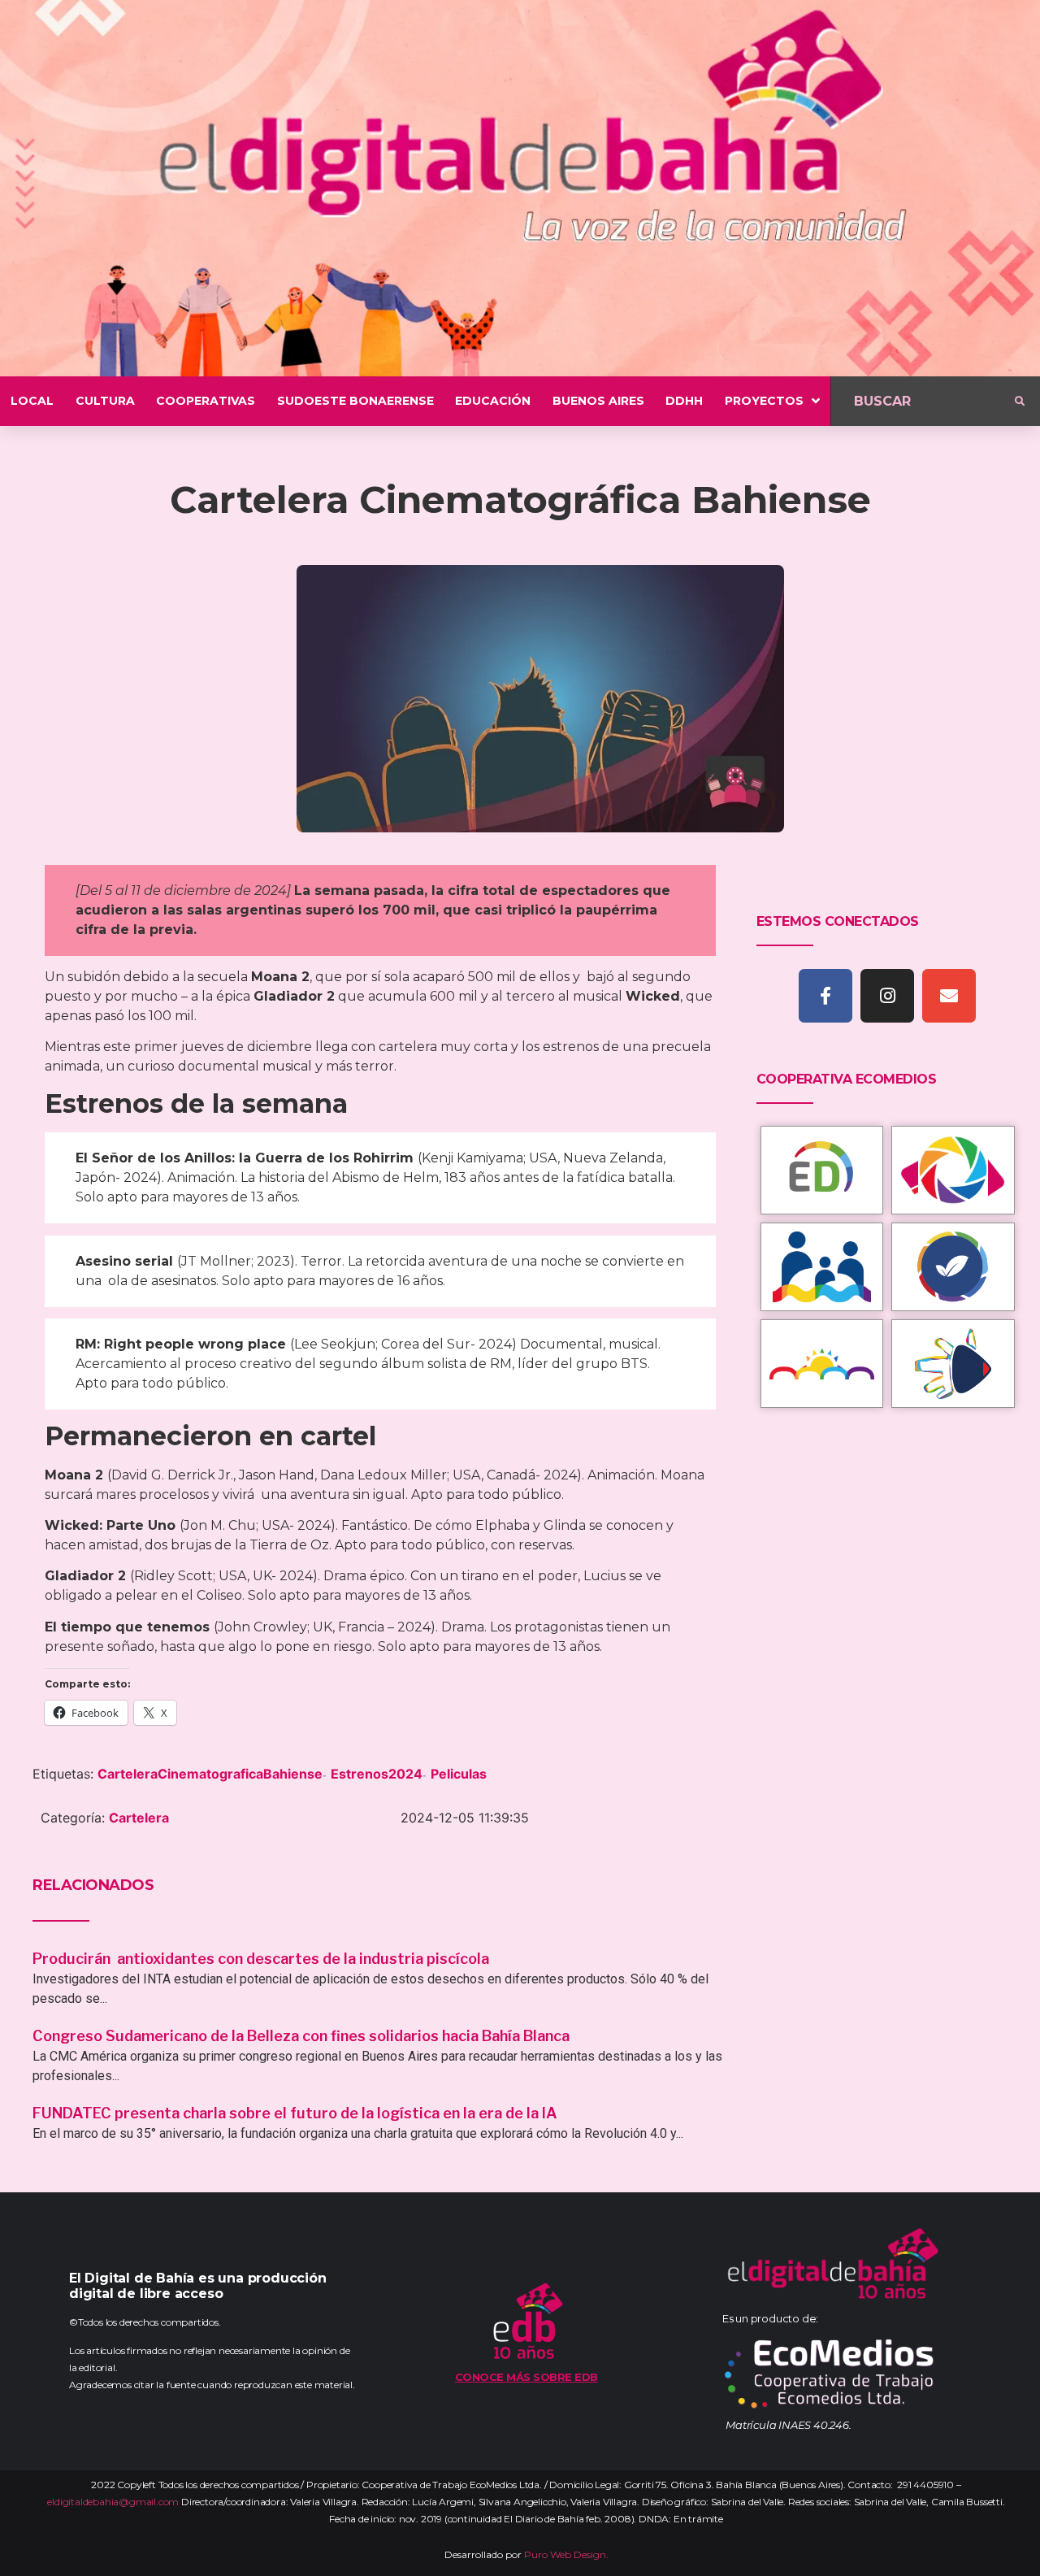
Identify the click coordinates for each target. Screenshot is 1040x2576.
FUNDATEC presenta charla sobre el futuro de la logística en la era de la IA (295, 2113)
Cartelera (139, 1818)
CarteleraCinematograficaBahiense (210, 1774)
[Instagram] (887, 996)
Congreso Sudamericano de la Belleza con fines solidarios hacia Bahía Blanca (301, 2036)
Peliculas (459, 1774)
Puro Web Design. (566, 2554)
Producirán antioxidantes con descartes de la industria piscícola (262, 1959)
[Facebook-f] (825, 996)
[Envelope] (949, 996)
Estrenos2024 (377, 1774)
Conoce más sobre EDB (526, 2377)
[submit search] (1020, 402)
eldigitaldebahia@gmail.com (113, 2502)
